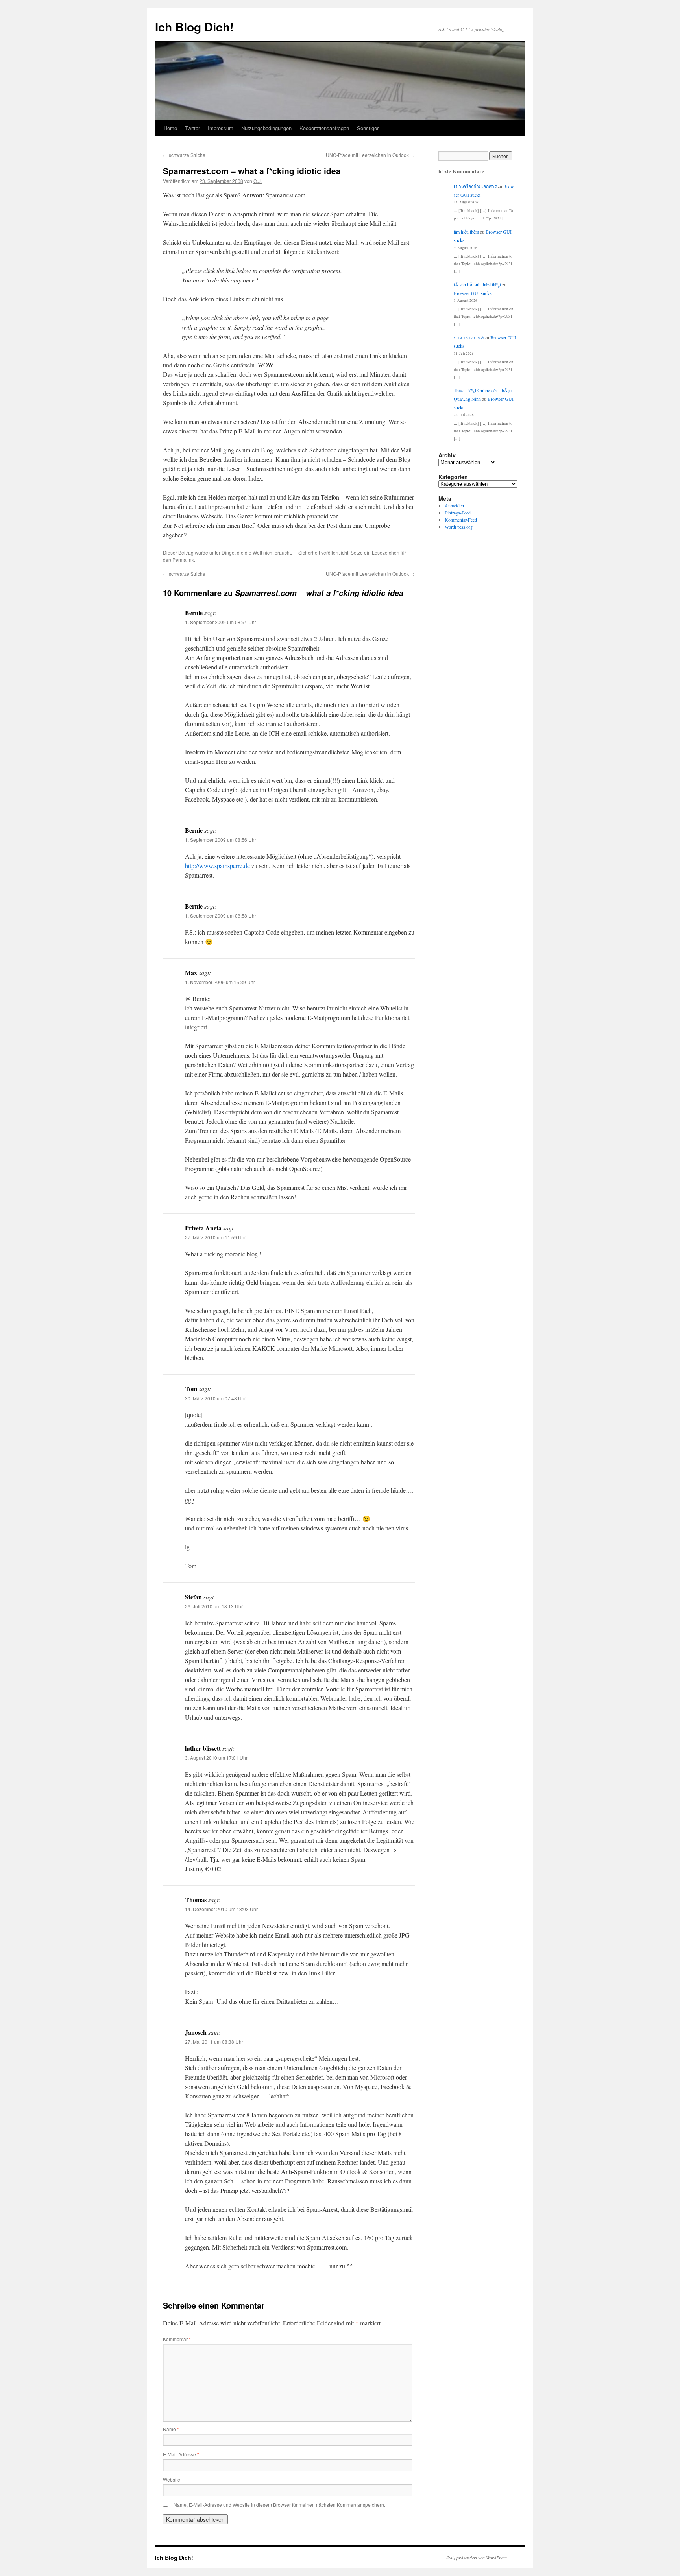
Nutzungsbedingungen (266, 128)
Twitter (192, 128)
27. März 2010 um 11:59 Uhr (215, 1237)
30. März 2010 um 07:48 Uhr (215, 1398)
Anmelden (454, 505)
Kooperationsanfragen (324, 128)
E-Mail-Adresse (181, 2454)
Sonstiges (368, 128)
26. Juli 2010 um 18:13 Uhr (214, 1606)
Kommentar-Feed (461, 520)
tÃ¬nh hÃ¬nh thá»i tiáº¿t (477, 284)
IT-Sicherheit (307, 552)
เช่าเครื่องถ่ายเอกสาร (475, 186)
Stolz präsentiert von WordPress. (477, 2558)
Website (172, 2479)
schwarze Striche (184, 155)
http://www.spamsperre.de (217, 866)
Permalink (183, 560)
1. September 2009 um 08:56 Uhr (221, 840)
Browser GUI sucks (473, 293)
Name (171, 2429)
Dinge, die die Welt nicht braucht (256, 552)
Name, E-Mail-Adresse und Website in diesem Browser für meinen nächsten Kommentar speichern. (279, 2505)
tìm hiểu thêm (466, 232)
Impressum (221, 128)
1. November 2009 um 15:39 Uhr (220, 982)
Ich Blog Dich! (194, 27)
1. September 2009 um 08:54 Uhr (221, 622)
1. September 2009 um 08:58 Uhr (221, 916)
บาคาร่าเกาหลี (469, 337)
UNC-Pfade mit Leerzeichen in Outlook (370, 155)
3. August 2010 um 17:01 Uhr (216, 1758)
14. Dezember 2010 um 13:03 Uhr (221, 1909)
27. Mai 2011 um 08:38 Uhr (214, 2042)
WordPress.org (459, 527)
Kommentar (177, 2339)
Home (170, 128)
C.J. (258, 181)
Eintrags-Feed (458, 513)
